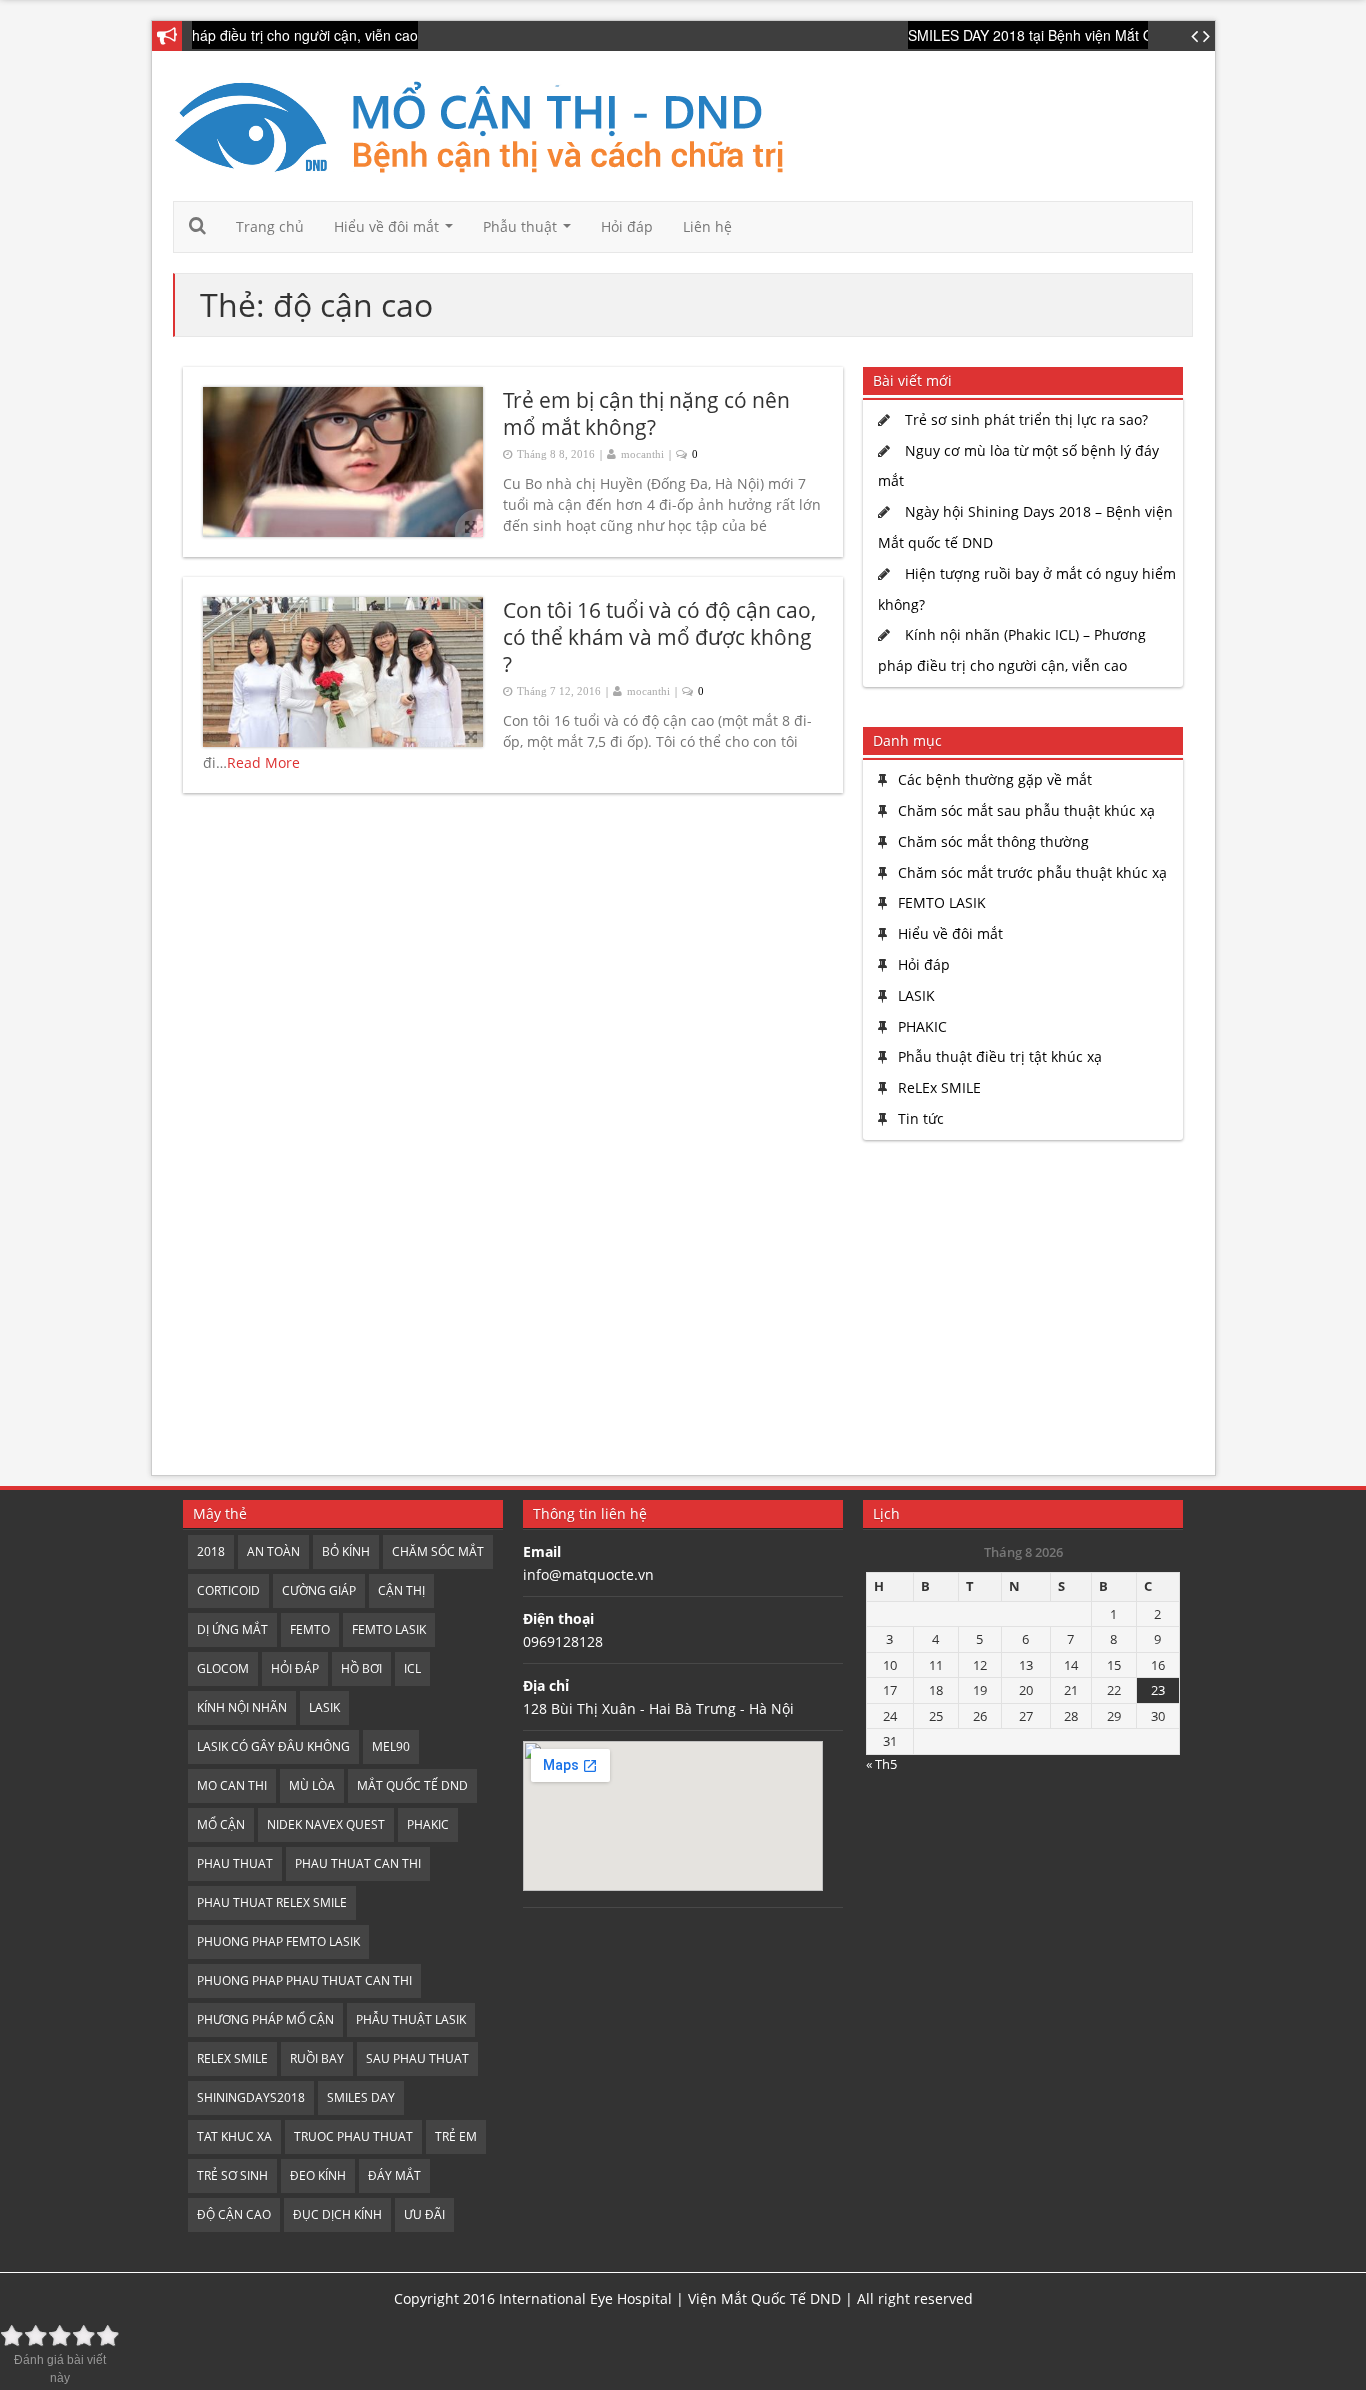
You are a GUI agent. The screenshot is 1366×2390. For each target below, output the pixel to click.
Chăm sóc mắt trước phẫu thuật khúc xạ (1032, 872)
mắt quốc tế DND (412, 1785)
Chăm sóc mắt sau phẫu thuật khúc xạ (1026, 810)
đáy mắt (394, 2175)
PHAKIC (922, 1026)
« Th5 (881, 1764)
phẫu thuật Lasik (411, 2019)
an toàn (273, 1551)
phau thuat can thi (358, 1863)
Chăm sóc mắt (438, 1551)
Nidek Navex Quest (326, 1824)
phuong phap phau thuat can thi (304, 1980)
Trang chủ (270, 226)
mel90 (391, 1746)
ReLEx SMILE (939, 1087)
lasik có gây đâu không (273, 1746)
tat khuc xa (234, 2136)
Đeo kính (318, 2175)
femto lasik (389, 1629)
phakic (428, 1824)
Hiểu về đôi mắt (397, 232)
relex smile (232, 2058)
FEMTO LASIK (942, 902)
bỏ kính (346, 1551)
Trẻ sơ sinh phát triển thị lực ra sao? (1026, 419)
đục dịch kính (337, 2214)
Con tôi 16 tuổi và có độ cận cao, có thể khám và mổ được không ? (659, 637)
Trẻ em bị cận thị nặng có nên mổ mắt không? (646, 413)
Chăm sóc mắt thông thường (993, 841)
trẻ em (456, 2136)
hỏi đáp (295, 1668)
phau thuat (235, 1863)
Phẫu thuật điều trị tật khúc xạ (1000, 1056)
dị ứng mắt (232, 1629)
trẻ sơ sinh (232, 2175)
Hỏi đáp (627, 226)
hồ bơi (361, 1668)
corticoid (228, 1590)
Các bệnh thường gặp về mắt (995, 779)
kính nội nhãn (242, 1707)
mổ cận (221, 1824)
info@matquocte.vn (588, 1574)
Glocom (223, 1668)
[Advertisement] (1018, 1310)
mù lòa (312, 1785)
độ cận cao (234, 2214)
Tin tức (921, 1118)
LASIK (916, 995)
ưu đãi (424, 2214)
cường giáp (319, 1590)
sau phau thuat (417, 2058)
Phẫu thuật (531, 232)
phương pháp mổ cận (265, 2019)
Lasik (324, 1707)
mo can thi (232, 1785)
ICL (412, 1668)
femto (310, 1629)
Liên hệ (707, 226)
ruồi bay (317, 2058)
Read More (263, 762)
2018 (211, 1551)
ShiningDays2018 (251, 2097)
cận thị (401, 1590)
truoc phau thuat (353, 2136)
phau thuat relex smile (272, 1902)
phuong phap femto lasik (278, 1941)
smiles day (361, 2097)
